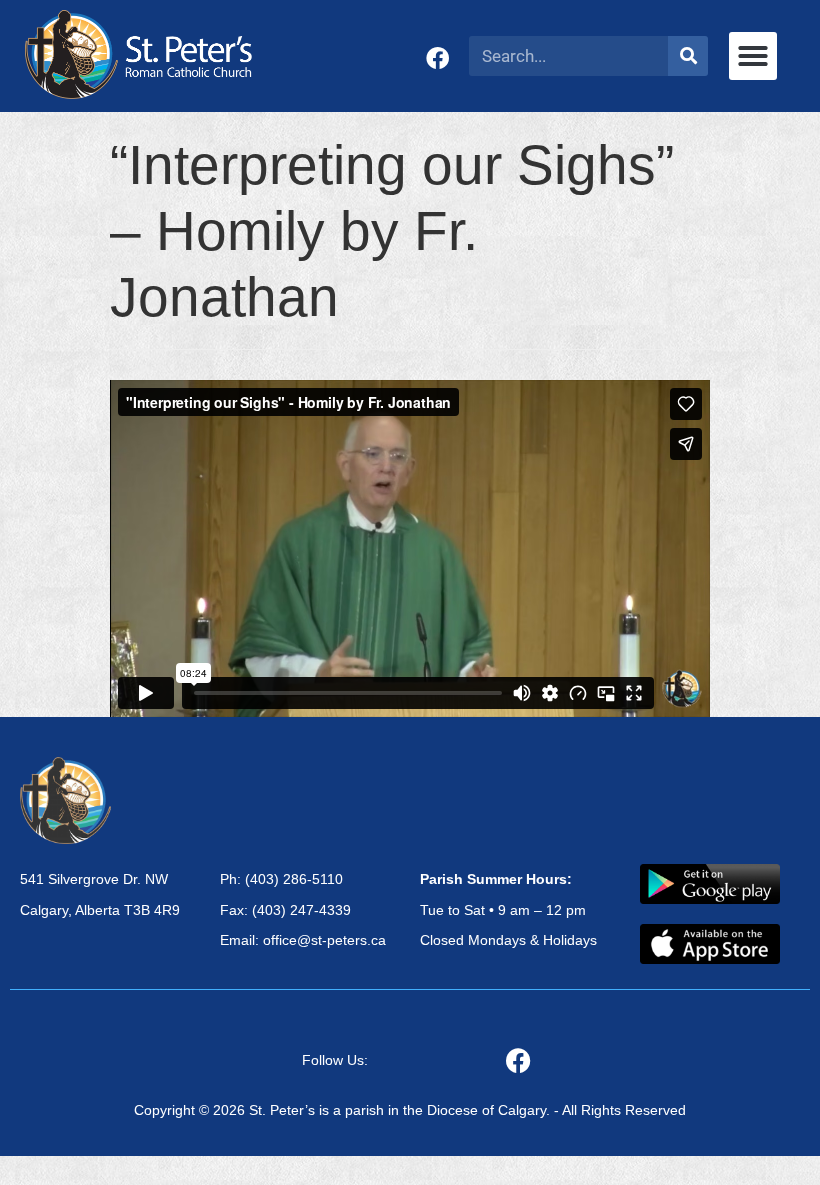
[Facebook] (437, 58)
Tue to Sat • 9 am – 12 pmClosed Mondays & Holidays (508, 910)
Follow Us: (335, 1060)
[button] (753, 56)
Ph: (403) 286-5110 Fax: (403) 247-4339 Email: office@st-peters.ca (303, 910)
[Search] (688, 56)
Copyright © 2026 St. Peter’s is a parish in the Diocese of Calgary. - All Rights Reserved (410, 1110)
